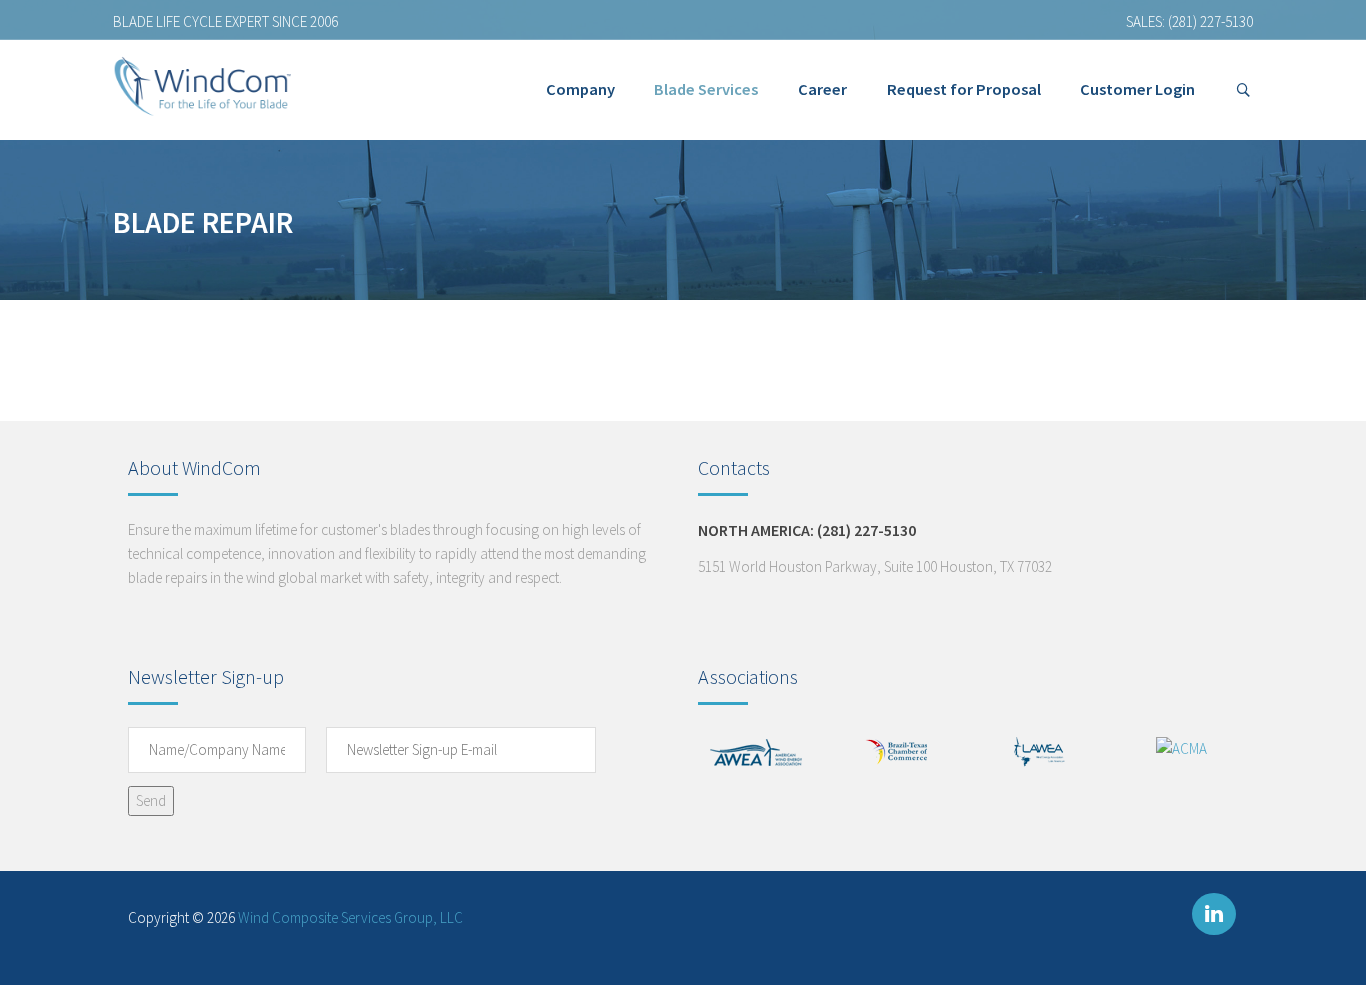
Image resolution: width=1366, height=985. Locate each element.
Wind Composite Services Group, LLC (350, 917)
